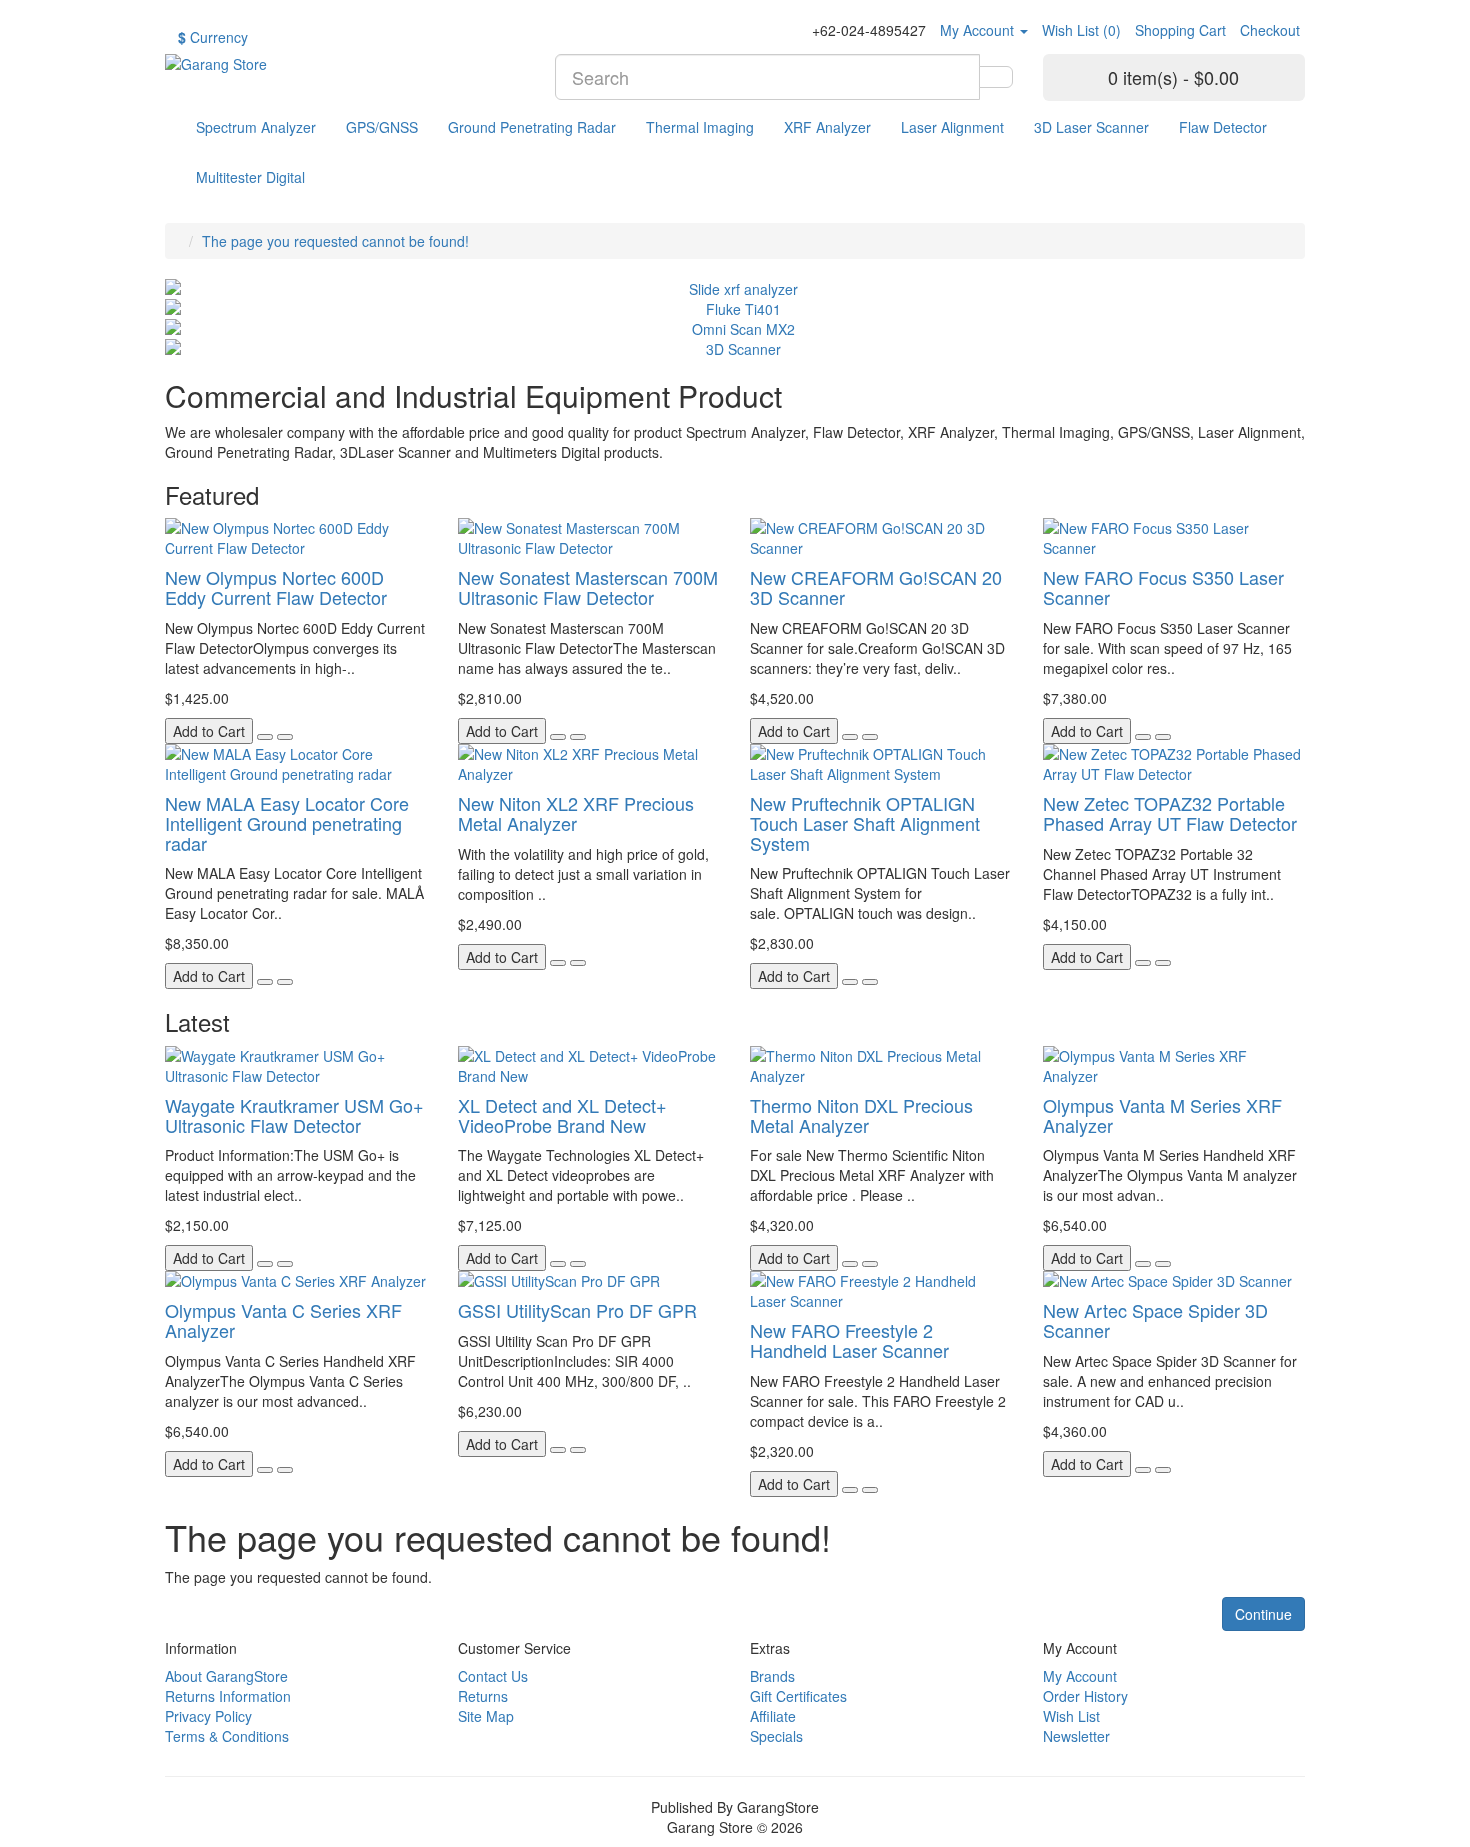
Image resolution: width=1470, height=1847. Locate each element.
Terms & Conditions (227, 1736)
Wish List (1071, 1716)
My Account (1080, 1676)
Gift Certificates (798, 1696)
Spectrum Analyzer (256, 127)
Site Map (486, 1716)
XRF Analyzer (827, 127)
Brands (772, 1676)
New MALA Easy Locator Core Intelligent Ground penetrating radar (287, 823)
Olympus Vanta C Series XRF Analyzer (283, 1320)
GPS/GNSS (382, 127)
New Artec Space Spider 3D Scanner (1155, 1320)
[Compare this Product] (285, 737)
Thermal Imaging (700, 127)
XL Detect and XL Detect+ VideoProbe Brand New (562, 1115)
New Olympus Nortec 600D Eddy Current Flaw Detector (276, 587)
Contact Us (493, 1676)
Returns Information (228, 1696)
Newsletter (1076, 1736)
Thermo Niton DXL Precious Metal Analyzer (861, 1115)
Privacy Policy (208, 1716)
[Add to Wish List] (265, 737)
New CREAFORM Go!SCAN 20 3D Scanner (876, 587)
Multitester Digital (250, 177)
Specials (776, 1736)
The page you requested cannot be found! (335, 241)
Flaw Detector (1223, 127)
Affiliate (773, 1716)
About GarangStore (226, 1676)
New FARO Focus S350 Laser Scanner (1163, 587)
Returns (483, 1696)
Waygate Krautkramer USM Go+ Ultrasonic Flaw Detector (294, 1115)
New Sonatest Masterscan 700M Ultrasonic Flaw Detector (588, 587)
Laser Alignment (952, 127)
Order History (1085, 1696)
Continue (1263, 1614)
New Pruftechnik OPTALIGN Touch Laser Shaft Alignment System (865, 823)
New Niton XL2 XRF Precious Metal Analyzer (576, 813)
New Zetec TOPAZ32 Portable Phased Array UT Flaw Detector (1170, 813)
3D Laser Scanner (1091, 127)
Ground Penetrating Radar (532, 127)
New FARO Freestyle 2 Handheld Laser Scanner (849, 1340)
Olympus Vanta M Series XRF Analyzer (1162, 1115)
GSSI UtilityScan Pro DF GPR (577, 1310)
